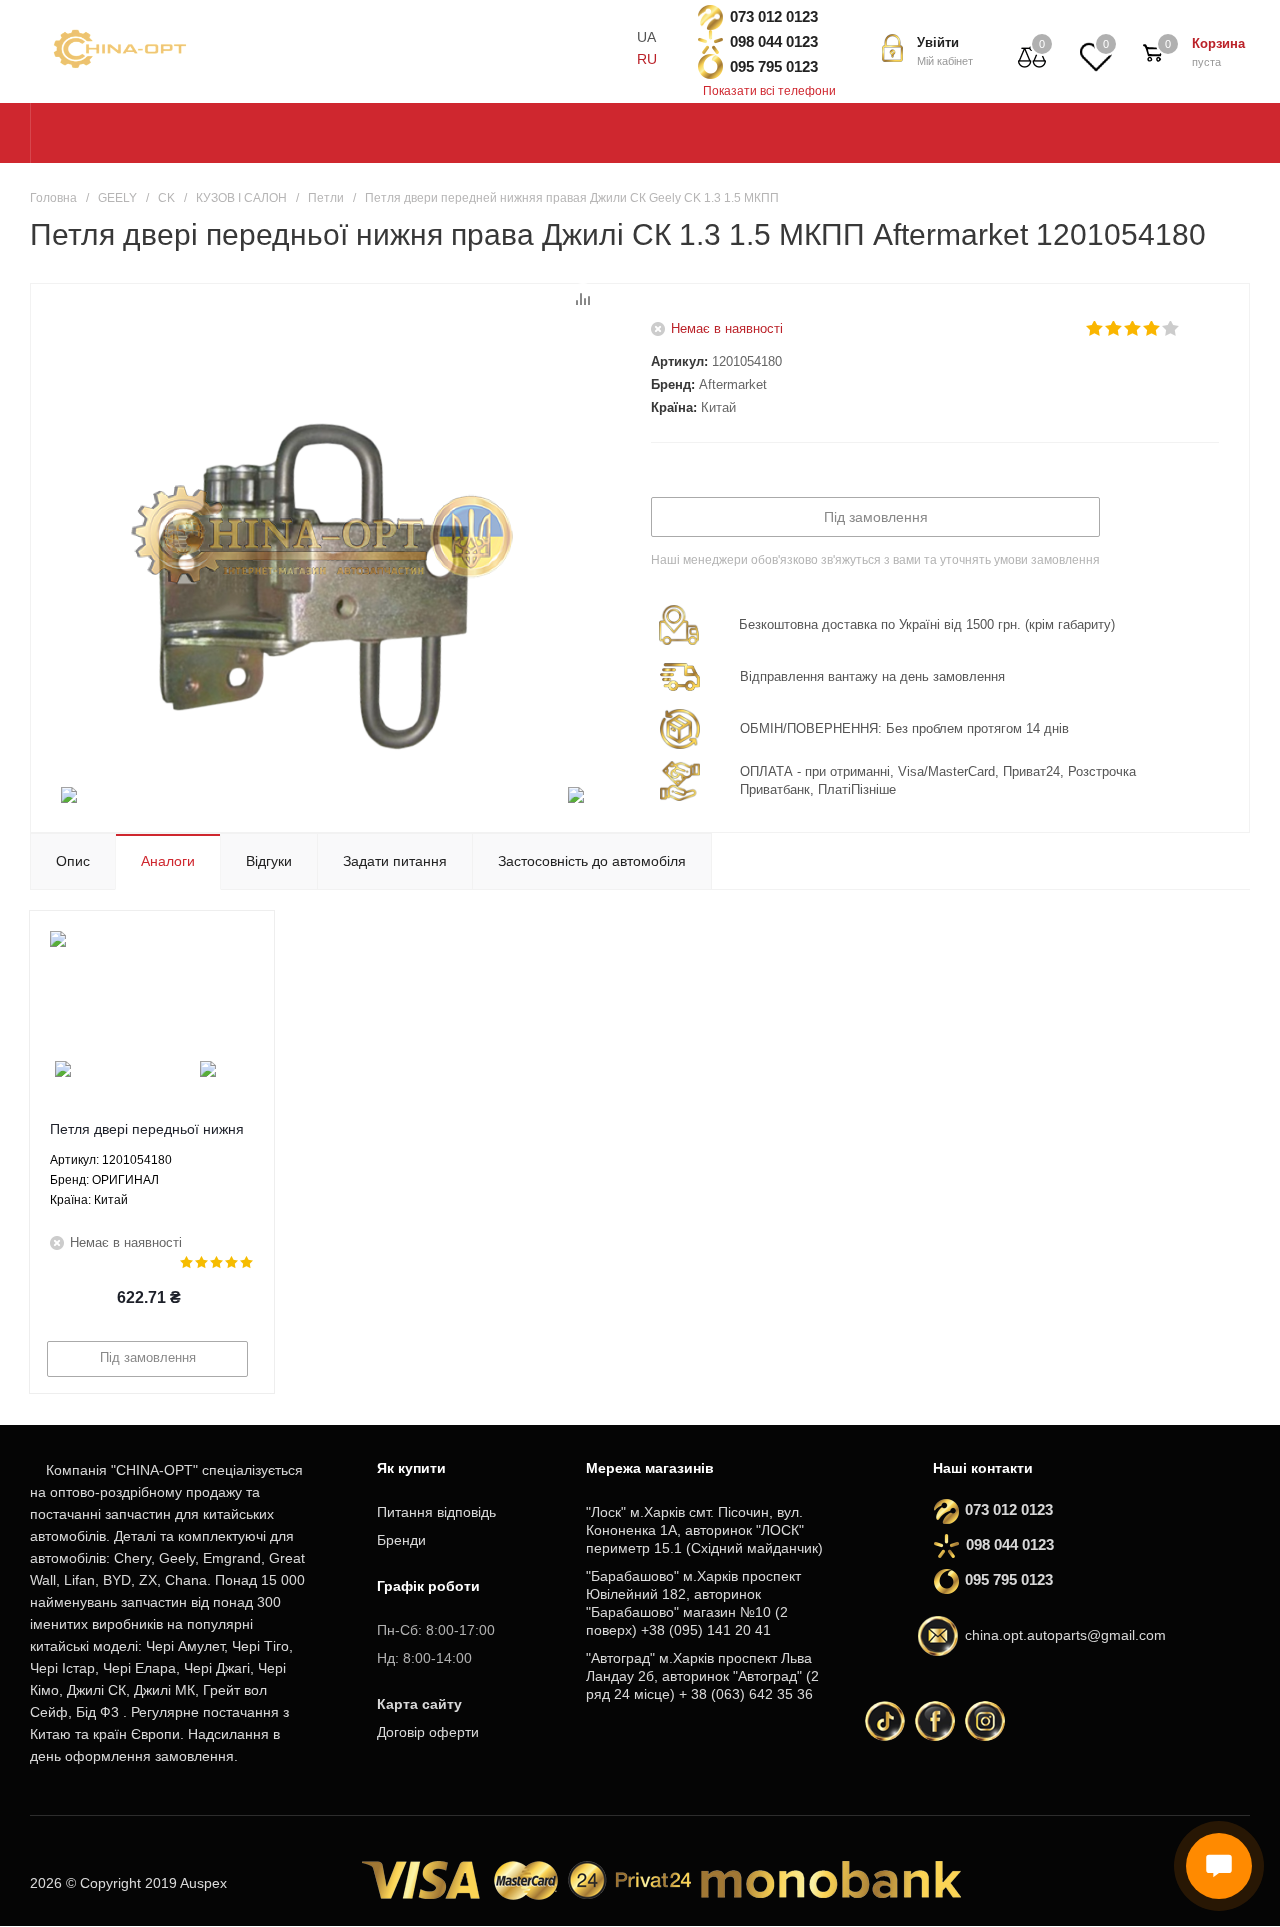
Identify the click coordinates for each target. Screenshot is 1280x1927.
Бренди (401, 1540)
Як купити (411, 1468)
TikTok (885, 1721)
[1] (1095, 329)
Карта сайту (419, 1704)
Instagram (985, 1721)
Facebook (935, 1721)
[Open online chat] (1219, 1866)
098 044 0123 (774, 41)
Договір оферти (428, 1732)
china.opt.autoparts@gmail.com (1065, 1635)
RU (647, 59)
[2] (1114, 329)
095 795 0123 (774, 66)
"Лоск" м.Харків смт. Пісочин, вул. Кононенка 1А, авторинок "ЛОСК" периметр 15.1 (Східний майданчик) (704, 1530)
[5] (1171, 329)
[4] (1152, 329)
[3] (1133, 329)
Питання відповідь (436, 1512)
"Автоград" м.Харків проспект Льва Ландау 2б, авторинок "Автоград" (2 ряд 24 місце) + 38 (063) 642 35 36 (702, 1676)
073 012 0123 (774, 16)
